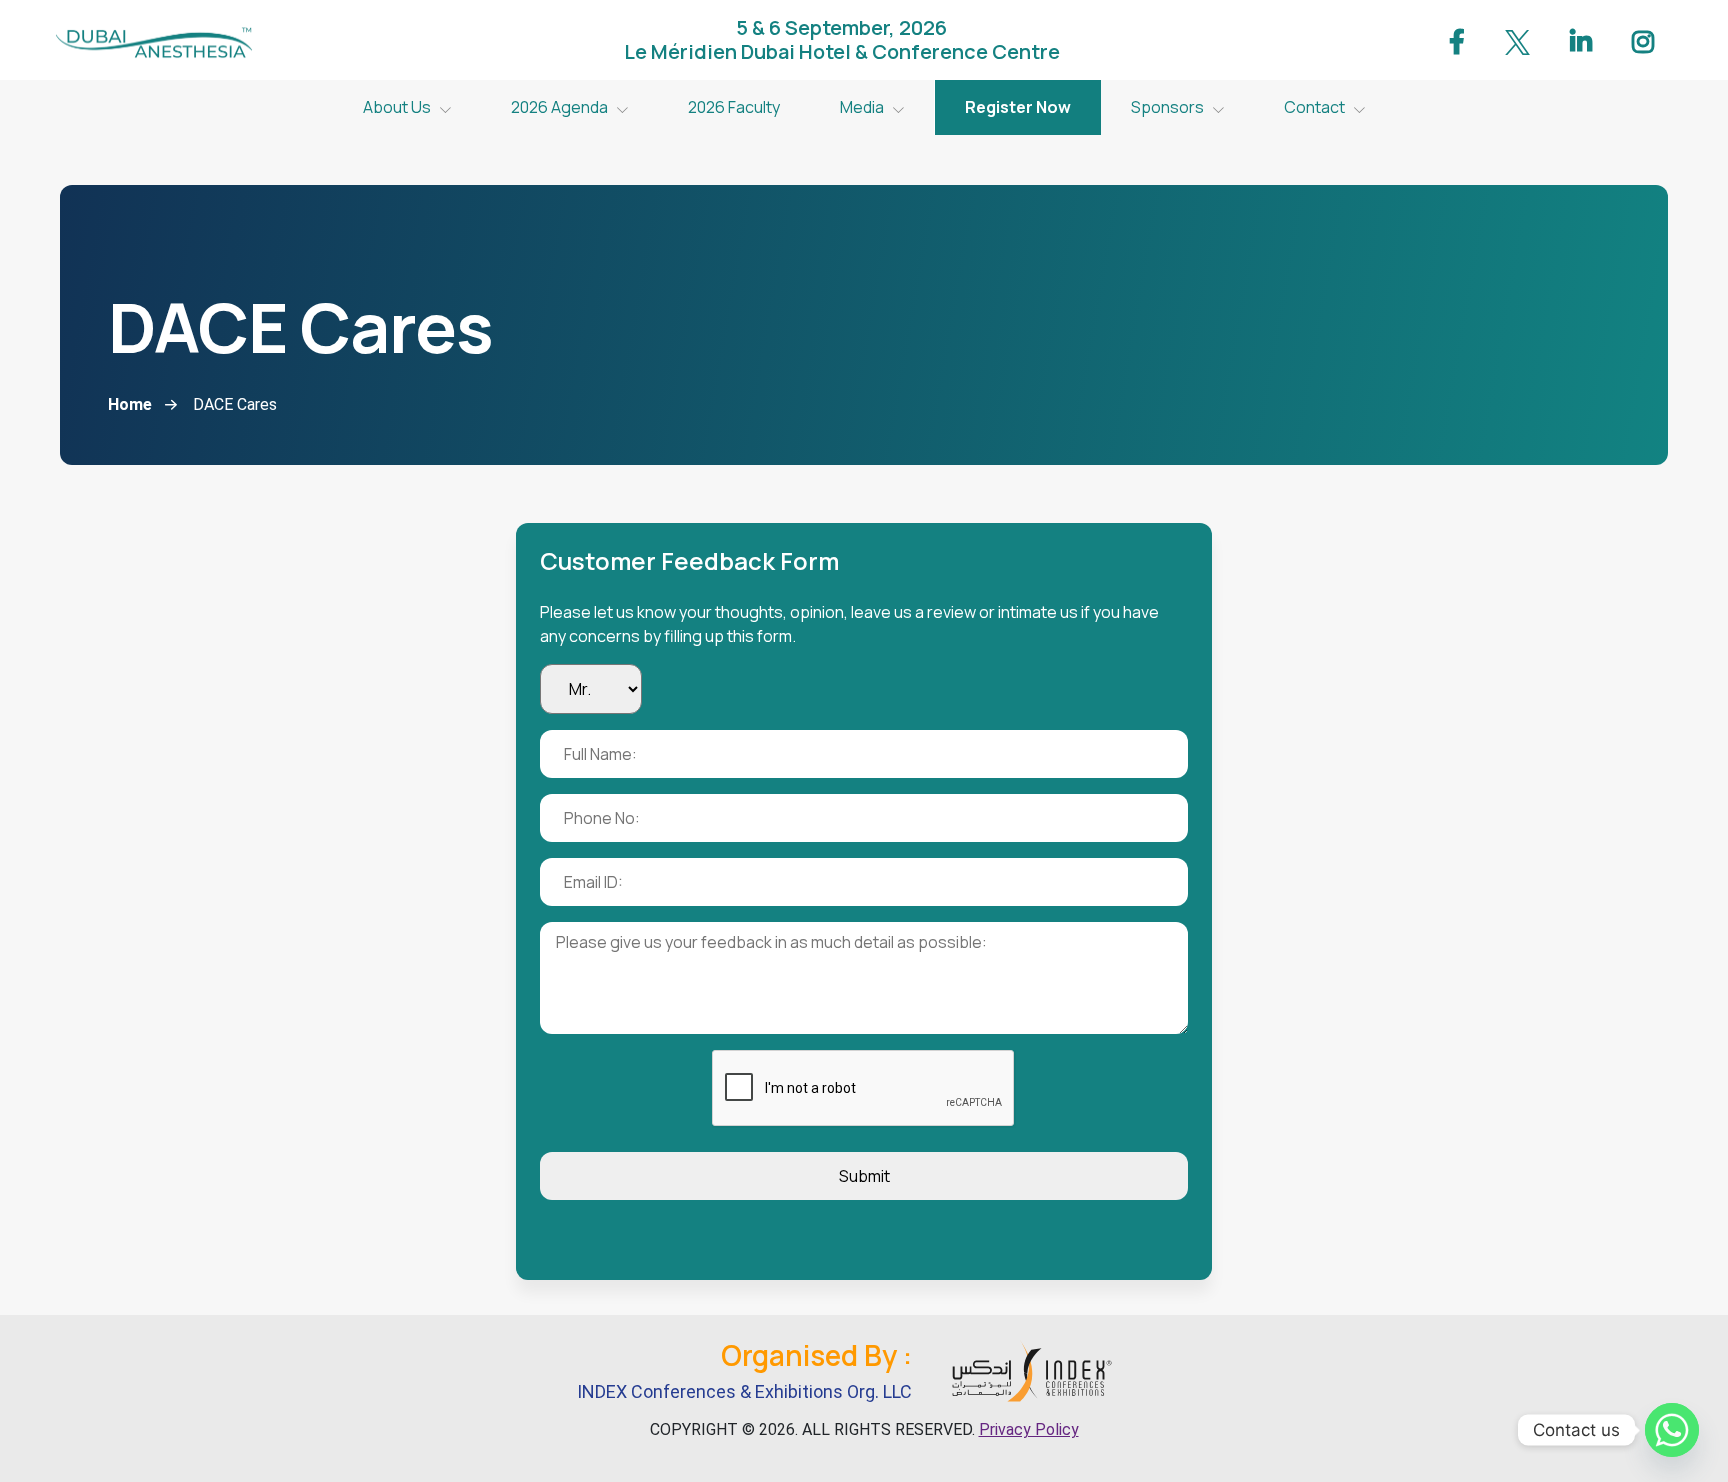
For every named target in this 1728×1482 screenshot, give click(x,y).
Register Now (1018, 107)
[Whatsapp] (1672, 1430)
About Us (397, 107)
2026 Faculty (734, 107)
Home (130, 404)
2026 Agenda (559, 107)
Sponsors (1167, 107)
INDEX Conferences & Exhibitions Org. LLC (744, 1391)
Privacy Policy (1029, 1429)
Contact (1314, 107)
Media (862, 107)
